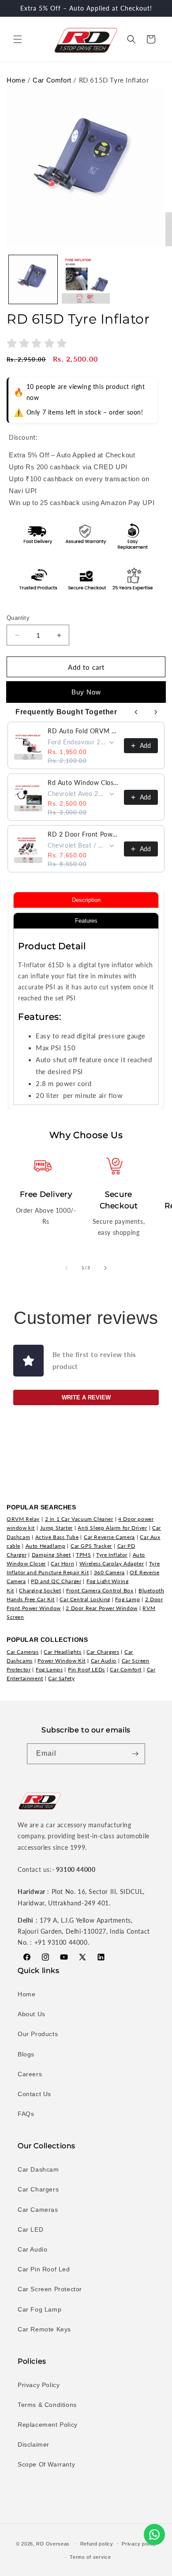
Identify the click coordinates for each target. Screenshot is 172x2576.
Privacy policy (139, 2544)
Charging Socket (40, 1590)
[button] (18, 39)
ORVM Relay (23, 1519)
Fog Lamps (49, 1669)
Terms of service (90, 2557)
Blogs (26, 2054)
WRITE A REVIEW (86, 1397)
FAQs (26, 2114)
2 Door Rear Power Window (101, 1608)
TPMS (83, 1555)
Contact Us (34, 2094)
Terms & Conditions (47, 2405)
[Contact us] (154, 2535)
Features (86, 921)
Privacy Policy (39, 2385)
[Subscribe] (135, 1754)
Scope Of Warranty (46, 2464)
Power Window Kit (62, 1661)
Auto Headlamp (46, 1546)
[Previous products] (136, 712)
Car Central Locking (85, 1599)
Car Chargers (103, 1652)
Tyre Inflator (112, 1555)
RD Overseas (53, 2543)
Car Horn (62, 1563)
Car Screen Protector (50, 2289)
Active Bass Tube (57, 1537)
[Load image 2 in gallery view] (86, 279)
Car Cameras (23, 1652)
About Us (32, 2014)
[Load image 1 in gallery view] (33, 279)
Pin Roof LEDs (86, 1669)
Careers (30, 2074)
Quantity (18, 618)
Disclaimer (34, 2444)
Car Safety (61, 1678)
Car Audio (104, 1661)
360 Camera (109, 1572)
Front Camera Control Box (100, 1590)
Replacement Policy (48, 2425)
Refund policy (97, 2544)
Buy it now (86, 692)
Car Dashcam (38, 2169)
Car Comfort (52, 80)
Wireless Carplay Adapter (112, 1563)
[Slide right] (105, 1268)
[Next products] (156, 712)
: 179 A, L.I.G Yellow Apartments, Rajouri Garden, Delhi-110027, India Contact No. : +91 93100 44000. (84, 1931)
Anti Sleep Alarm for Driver (112, 1528)
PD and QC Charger (56, 1581)
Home (16, 80)
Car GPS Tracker (91, 1546)
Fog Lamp (127, 1599)
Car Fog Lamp (39, 2309)
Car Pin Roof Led (44, 2269)
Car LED (30, 2229)
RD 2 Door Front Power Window (83, 834)
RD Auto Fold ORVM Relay (83, 731)
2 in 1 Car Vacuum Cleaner (79, 1519)
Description (86, 900)
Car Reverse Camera (109, 1537)
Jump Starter (56, 1528)
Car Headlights (62, 1652)
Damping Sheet (51, 1555)
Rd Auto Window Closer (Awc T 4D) (83, 783)
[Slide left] (67, 1268)
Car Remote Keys (44, 2329)
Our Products (38, 2034)
